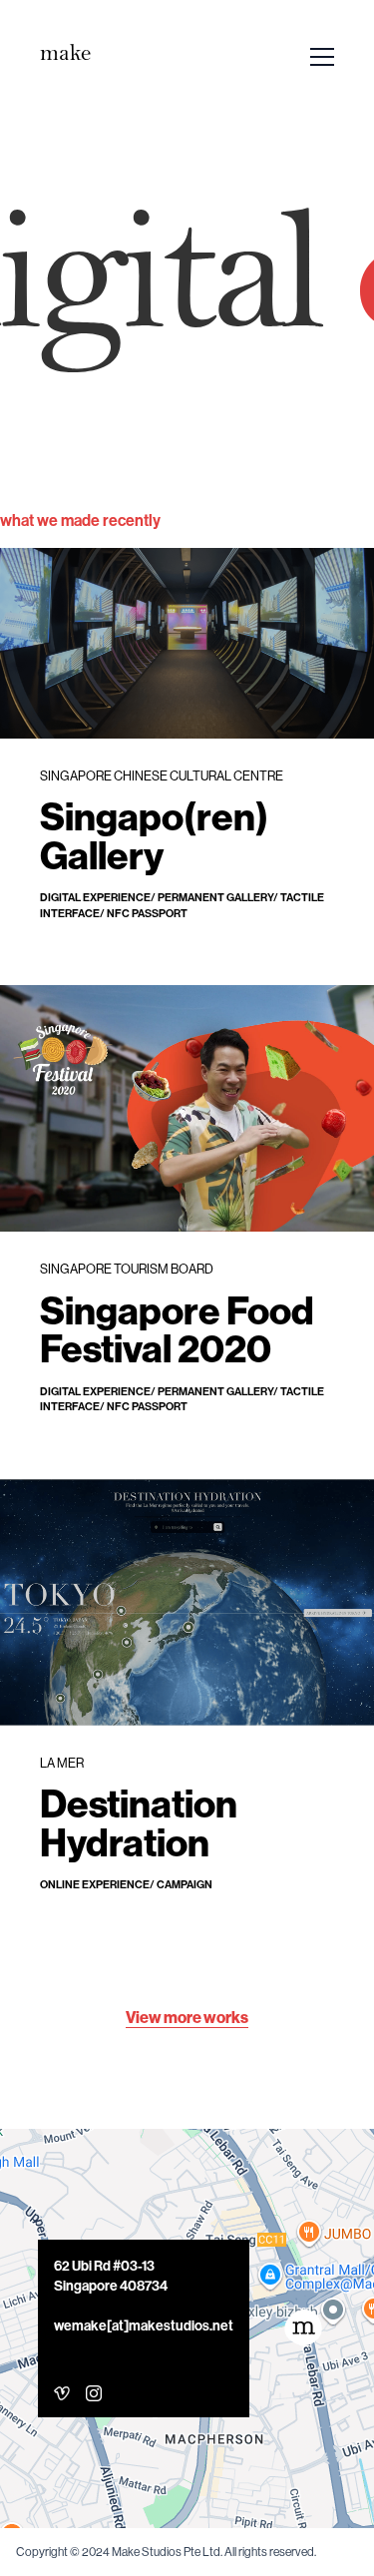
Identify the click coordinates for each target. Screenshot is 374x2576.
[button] (303, 2328)
